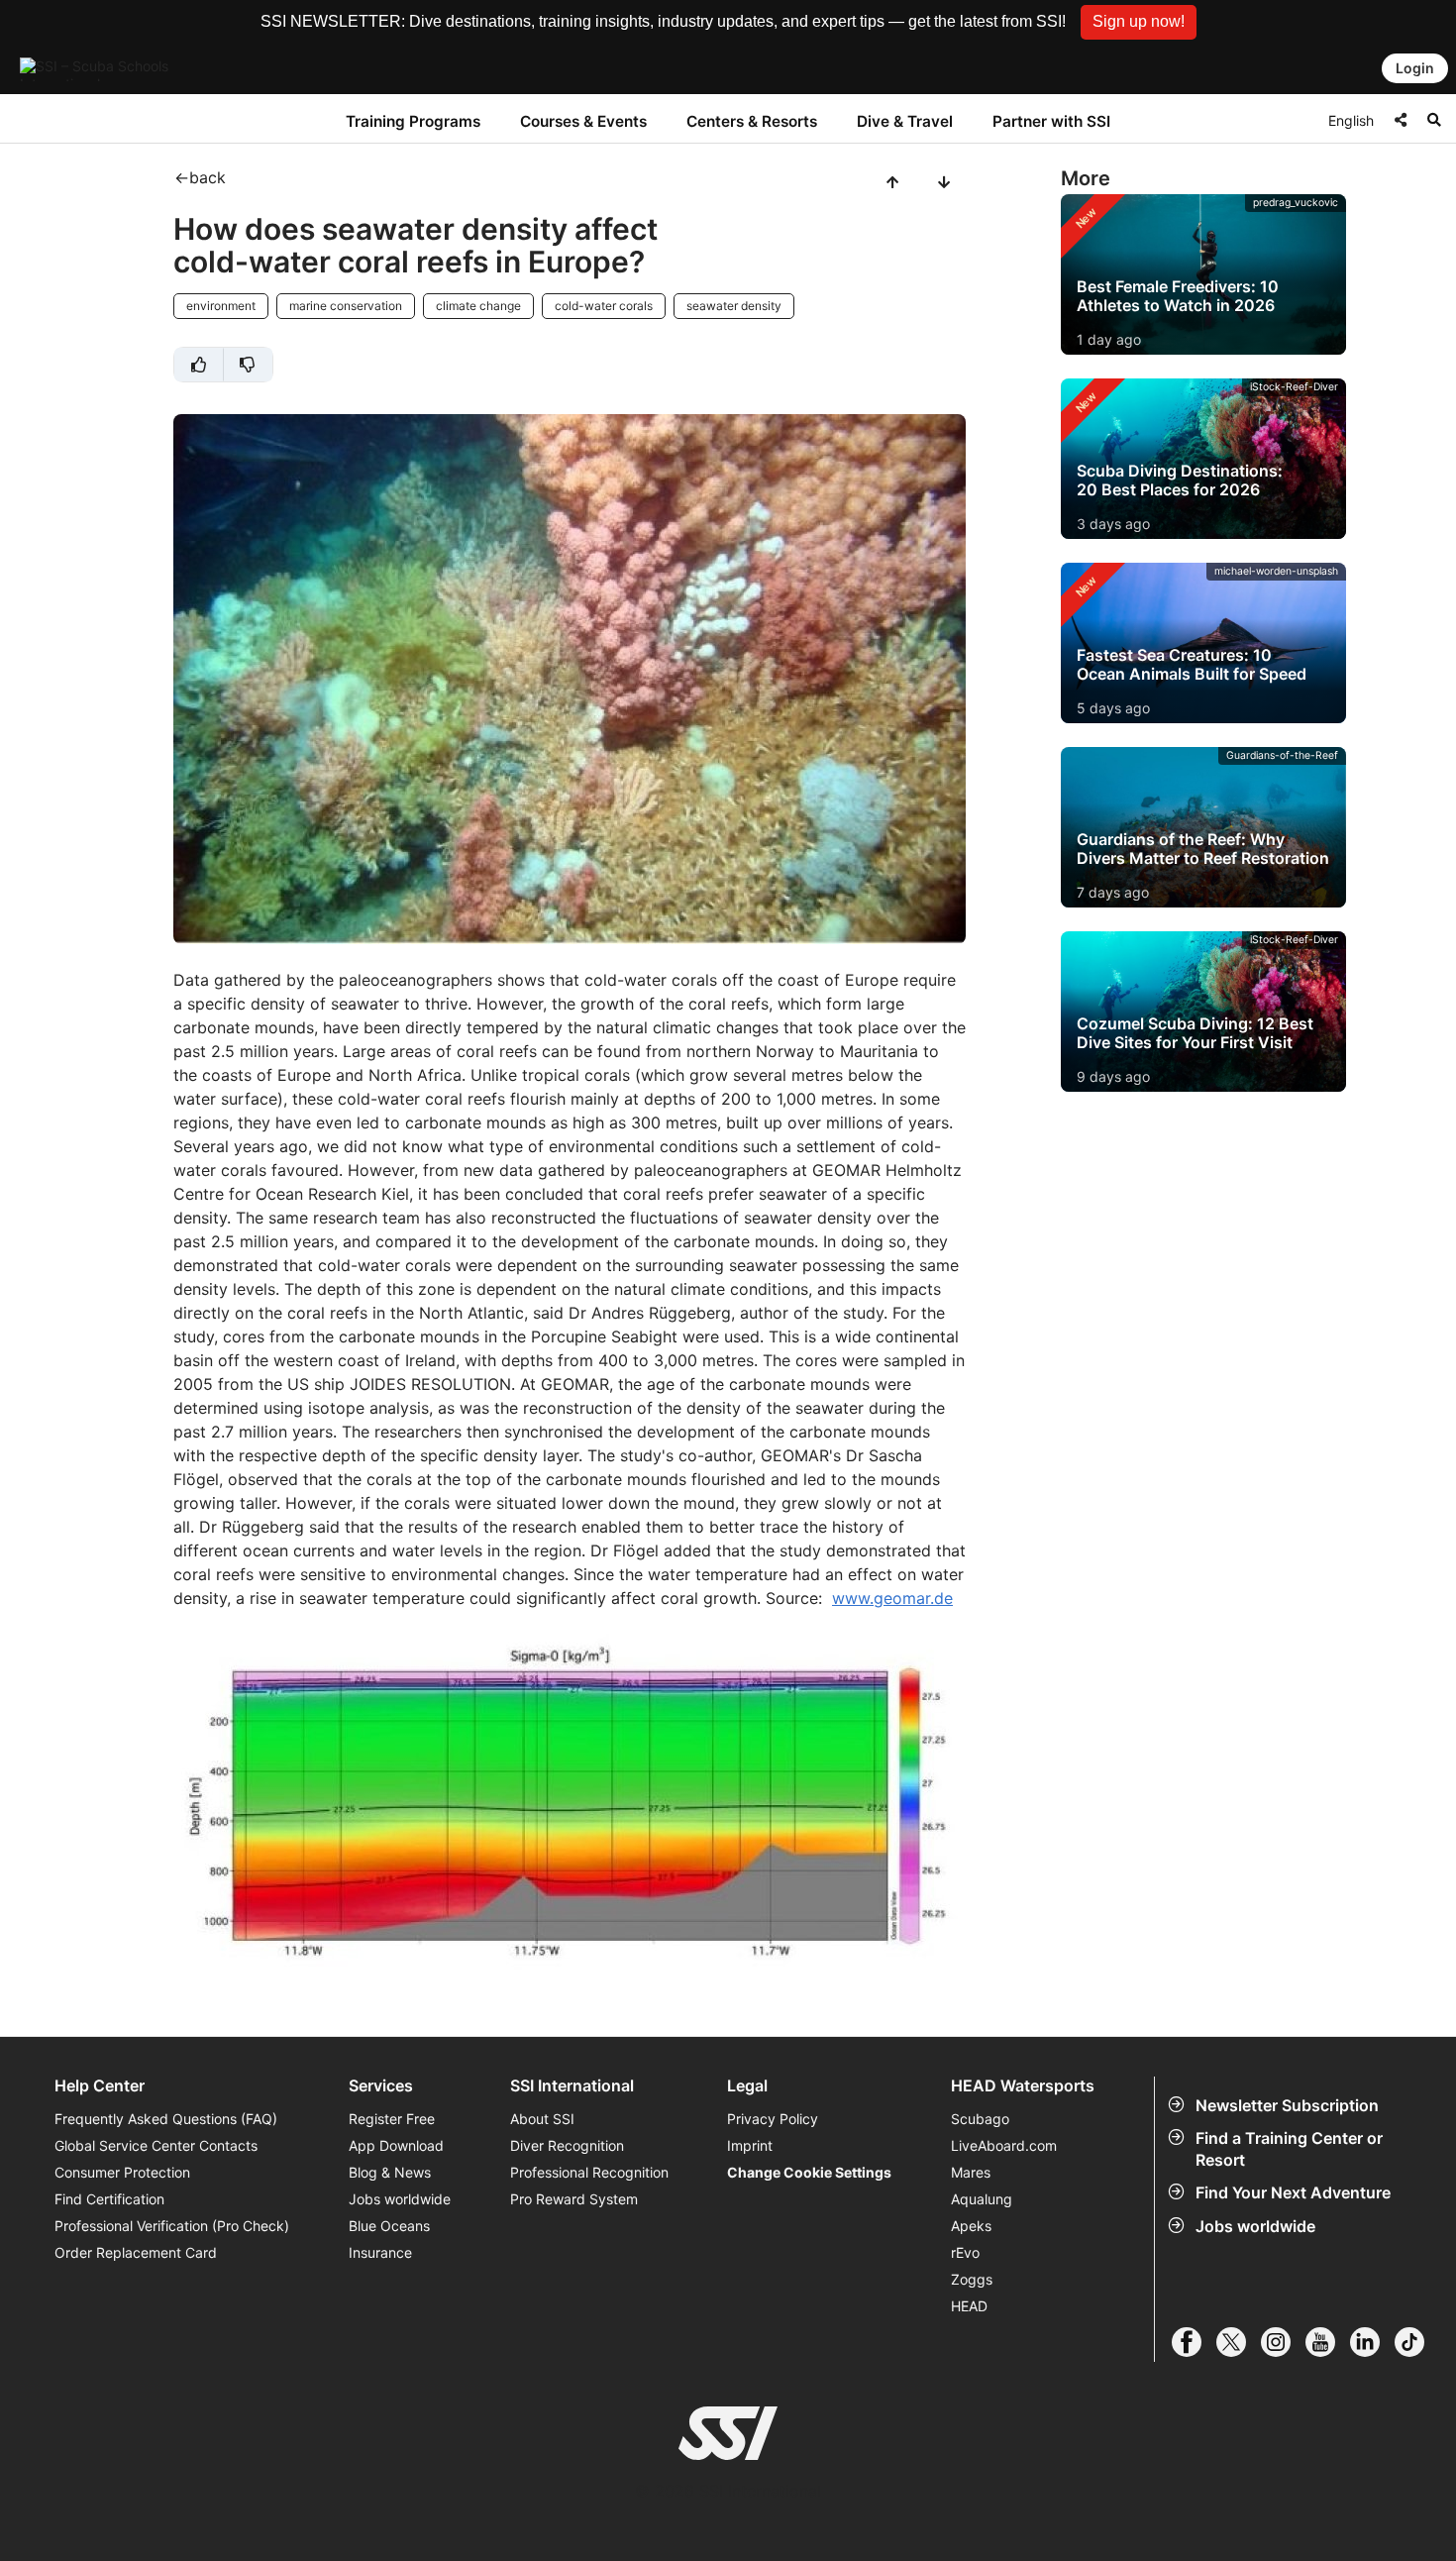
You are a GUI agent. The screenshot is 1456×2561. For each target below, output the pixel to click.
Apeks (971, 2226)
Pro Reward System (574, 2199)
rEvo (965, 2252)
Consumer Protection (122, 2172)
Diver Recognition (567, 2145)
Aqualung (982, 2199)
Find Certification (109, 2199)
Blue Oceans (389, 2226)
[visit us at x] (1239, 2342)
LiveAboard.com (1004, 2145)
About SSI (542, 2119)
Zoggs (972, 2279)
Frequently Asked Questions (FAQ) (166, 2119)
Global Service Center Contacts (156, 2145)
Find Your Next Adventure (1293, 2192)
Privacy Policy (773, 2119)
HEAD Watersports (1023, 2086)
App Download (396, 2145)
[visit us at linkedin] (1372, 2342)
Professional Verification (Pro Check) (172, 2226)
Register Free (392, 2119)
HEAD (969, 2306)
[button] (1139, 22)
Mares (971, 2172)
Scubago (980, 2119)
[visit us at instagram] (1283, 2342)
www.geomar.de (892, 1598)
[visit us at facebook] (1194, 2342)
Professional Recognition (589, 2172)
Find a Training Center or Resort (1289, 2149)
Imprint (750, 2145)
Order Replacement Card (136, 2252)
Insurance (380, 2252)
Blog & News (390, 2172)
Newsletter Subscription (1287, 2105)
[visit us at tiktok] (1417, 2342)
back (208, 177)
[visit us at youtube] (1328, 2342)
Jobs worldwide (1255, 2226)
